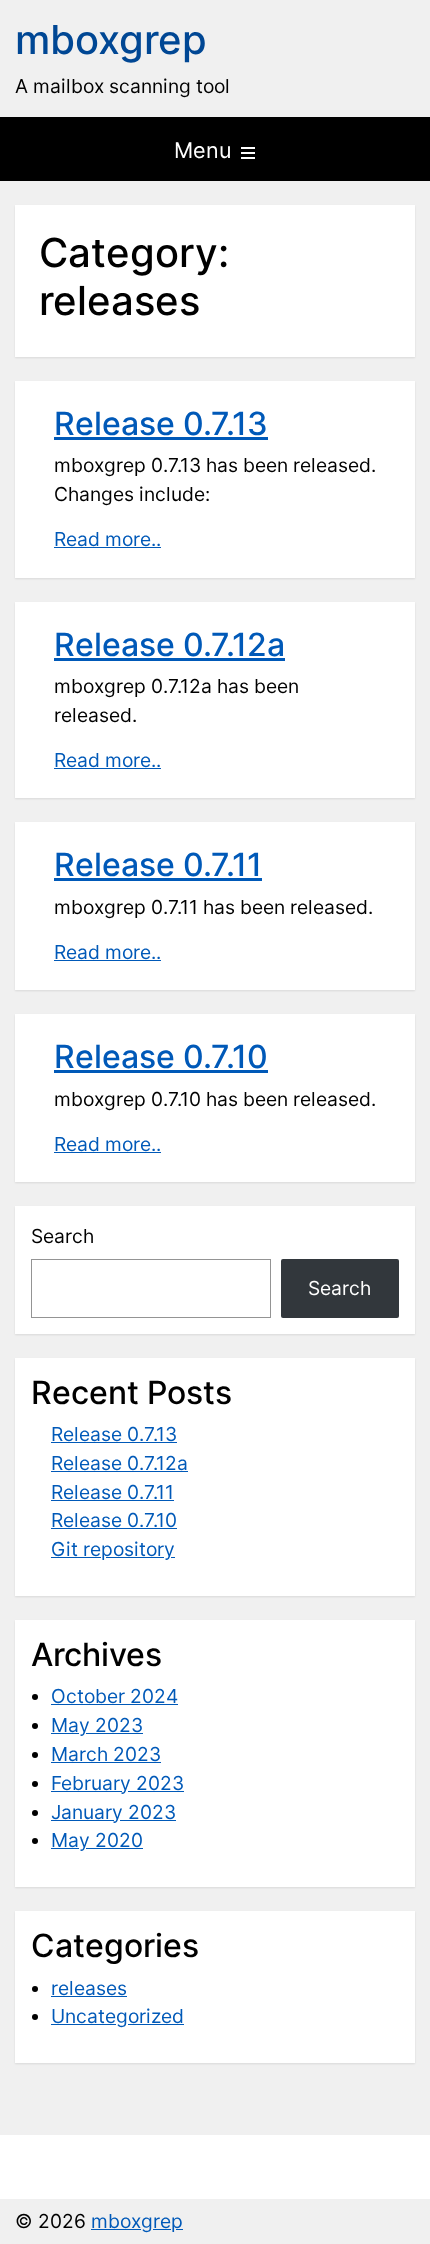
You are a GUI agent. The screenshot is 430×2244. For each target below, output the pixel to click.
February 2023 (117, 1783)
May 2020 (97, 1840)
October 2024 (114, 1696)
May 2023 (97, 1725)
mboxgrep (111, 39)
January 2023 (113, 1812)
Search (62, 1236)
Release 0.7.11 (158, 864)
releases (89, 1988)
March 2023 (106, 1754)
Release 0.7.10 (161, 1056)
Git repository (113, 1549)
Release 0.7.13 (161, 423)
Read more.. (107, 539)
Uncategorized (117, 2016)
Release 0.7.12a (169, 644)
